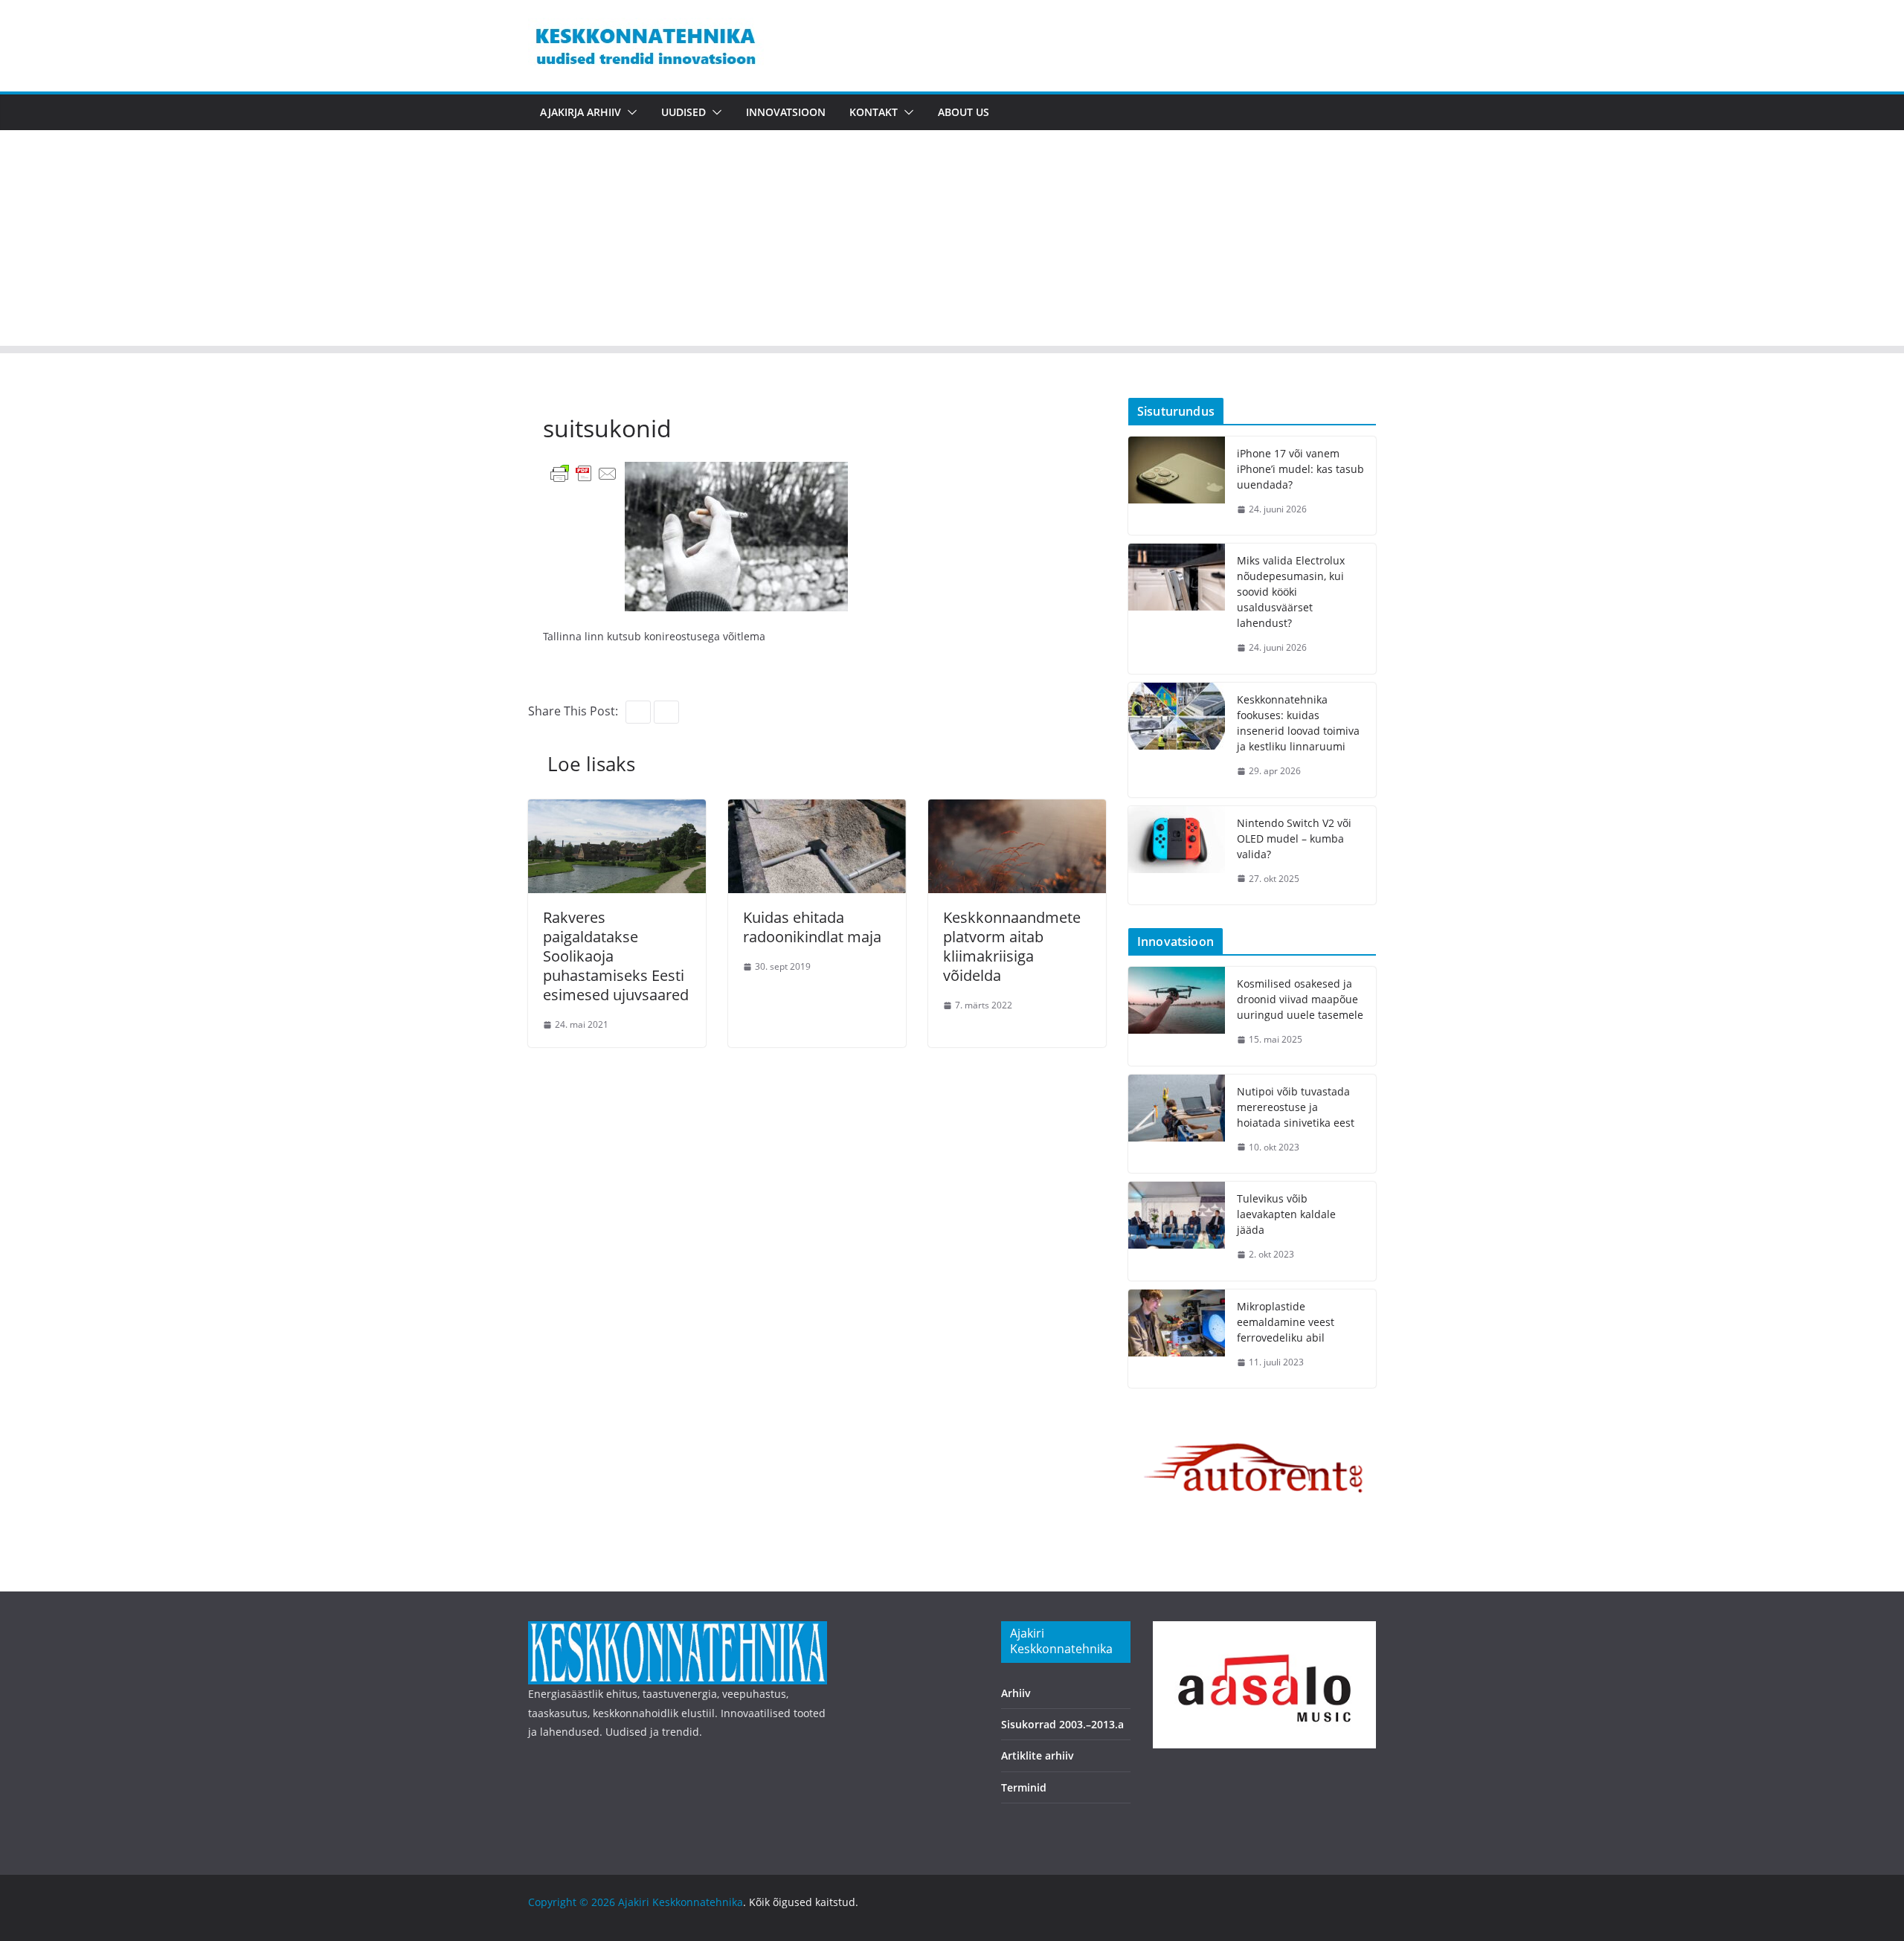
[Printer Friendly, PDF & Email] (584, 473)
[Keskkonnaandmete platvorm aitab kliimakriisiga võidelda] (1017, 810)
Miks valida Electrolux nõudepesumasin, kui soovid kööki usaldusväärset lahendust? (1291, 592)
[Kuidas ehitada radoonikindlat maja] (817, 810)
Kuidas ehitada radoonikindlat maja (812, 927)
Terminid (1024, 1787)
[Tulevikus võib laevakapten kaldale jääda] (1177, 1231)
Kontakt (874, 112)
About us (964, 112)
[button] (629, 112)
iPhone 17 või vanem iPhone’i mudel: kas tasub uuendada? (1300, 469)
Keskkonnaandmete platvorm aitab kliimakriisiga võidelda (1012, 946)
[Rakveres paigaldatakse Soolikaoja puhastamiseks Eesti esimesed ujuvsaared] (617, 810)
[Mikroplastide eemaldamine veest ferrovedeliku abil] (1177, 1339)
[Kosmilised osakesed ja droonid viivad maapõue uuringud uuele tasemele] (1177, 1016)
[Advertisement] (952, 242)
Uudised (684, 112)
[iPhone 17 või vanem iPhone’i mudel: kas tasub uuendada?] (1177, 486)
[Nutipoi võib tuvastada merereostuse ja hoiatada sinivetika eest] (1177, 1124)
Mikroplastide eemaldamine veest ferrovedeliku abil (1286, 1322)
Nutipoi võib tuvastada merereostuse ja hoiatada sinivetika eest (1296, 1107)
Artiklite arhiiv (1038, 1755)
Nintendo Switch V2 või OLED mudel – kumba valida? (1294, 838)
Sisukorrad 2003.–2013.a (1062, 1724)
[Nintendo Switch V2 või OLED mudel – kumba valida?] (1177, 856)
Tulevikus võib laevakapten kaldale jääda (1286, 1214)
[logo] (678, 1631)
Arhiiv (1016, 1693)
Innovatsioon (786, 112)
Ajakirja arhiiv (580, 112)
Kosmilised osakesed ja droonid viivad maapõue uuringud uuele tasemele (1300, 999)
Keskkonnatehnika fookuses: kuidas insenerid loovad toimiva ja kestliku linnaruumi (1298, 723)
